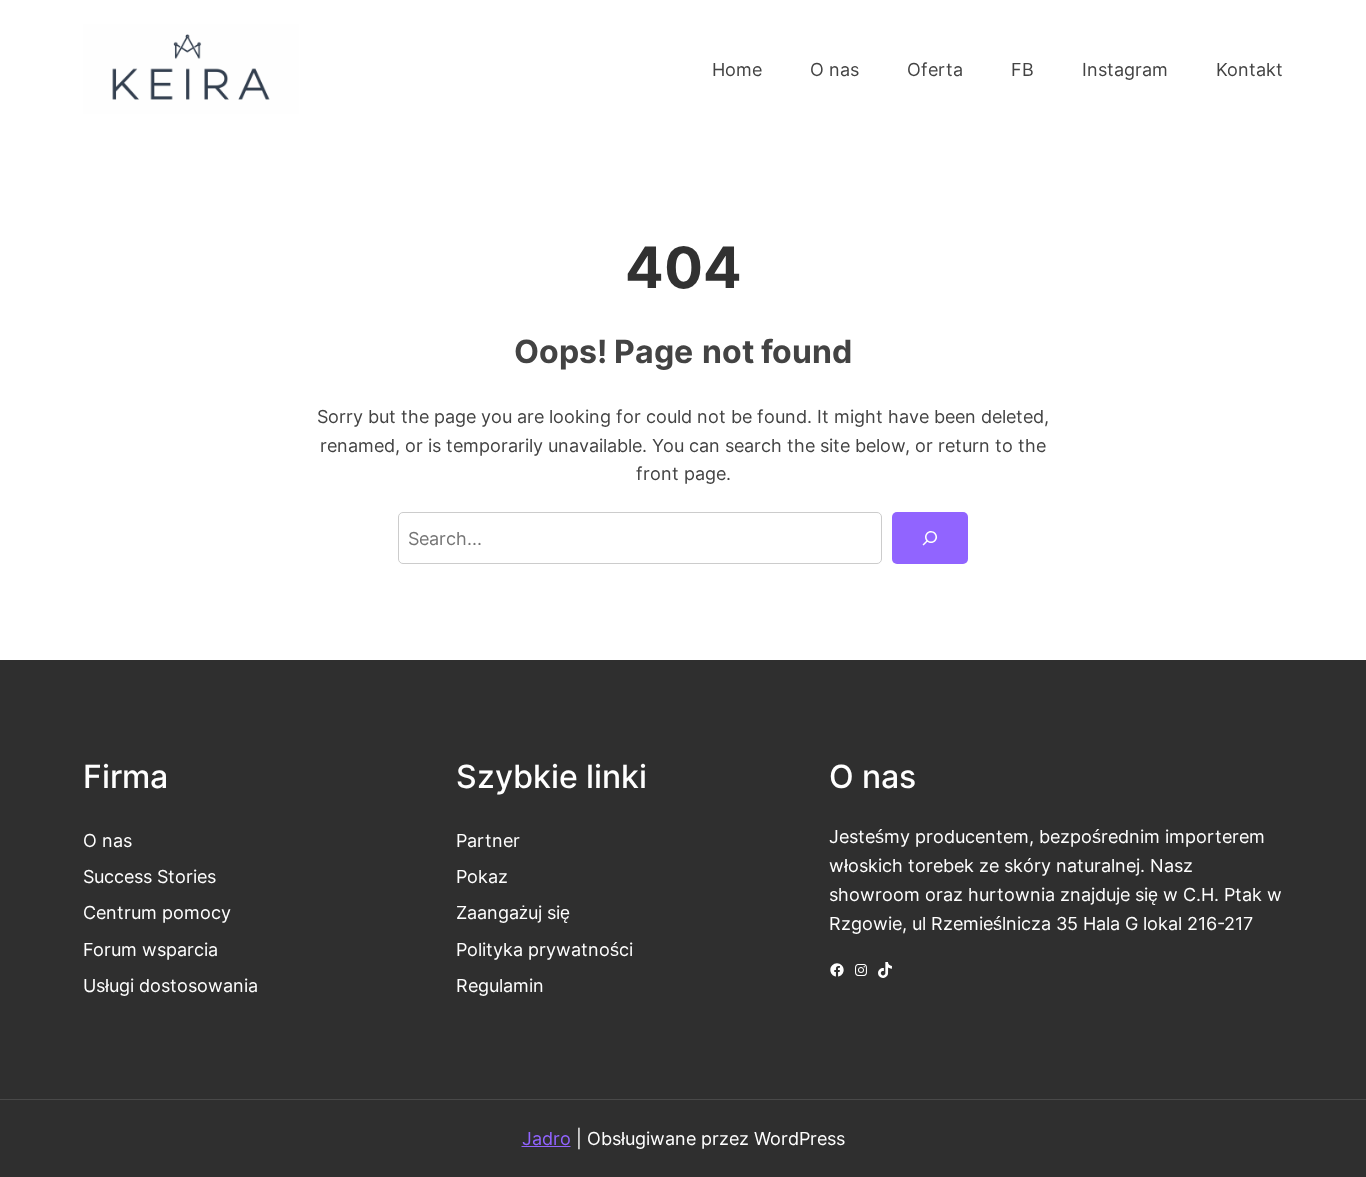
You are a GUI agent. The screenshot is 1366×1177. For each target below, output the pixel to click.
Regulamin (500, 985)
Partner (488, 840)
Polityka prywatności (544, 949)
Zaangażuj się (513, 912)
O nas (107, 840)
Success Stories (149, 876)
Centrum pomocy (157, 912)
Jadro (546, 1138)
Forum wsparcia (150, 949)
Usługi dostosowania (170, 985)
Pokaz (482, 876)
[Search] (930, 538)
